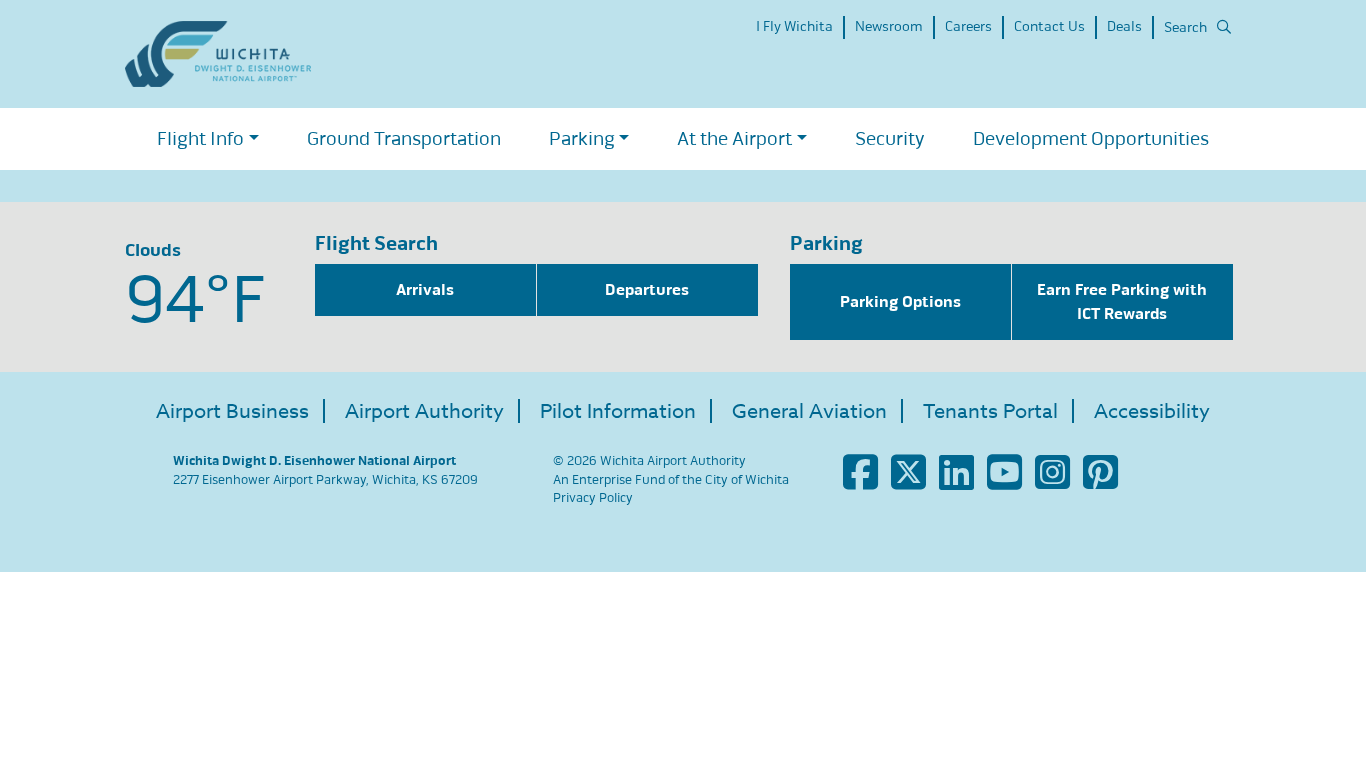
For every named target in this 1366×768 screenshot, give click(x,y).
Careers (968, 26)
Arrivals (425, 290)
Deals (1124, 26)
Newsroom (889, 26)
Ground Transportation (404, 138)
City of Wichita (747, 480)
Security (890, 138)
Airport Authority (424, 411)
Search (1185, 27)
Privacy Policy (593, 498)
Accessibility (1152, 411)
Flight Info (200, 138)
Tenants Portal (990, 411)
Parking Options (900, 302)
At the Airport (734, 138)
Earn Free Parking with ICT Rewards (1122, 302)
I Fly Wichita (794, 26)
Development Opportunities (1091, 138)
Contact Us (1049, 26)
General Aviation (809, 411)
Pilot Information (618, 411)
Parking (582, 138)
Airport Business (232, 411)
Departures (647, 290)
